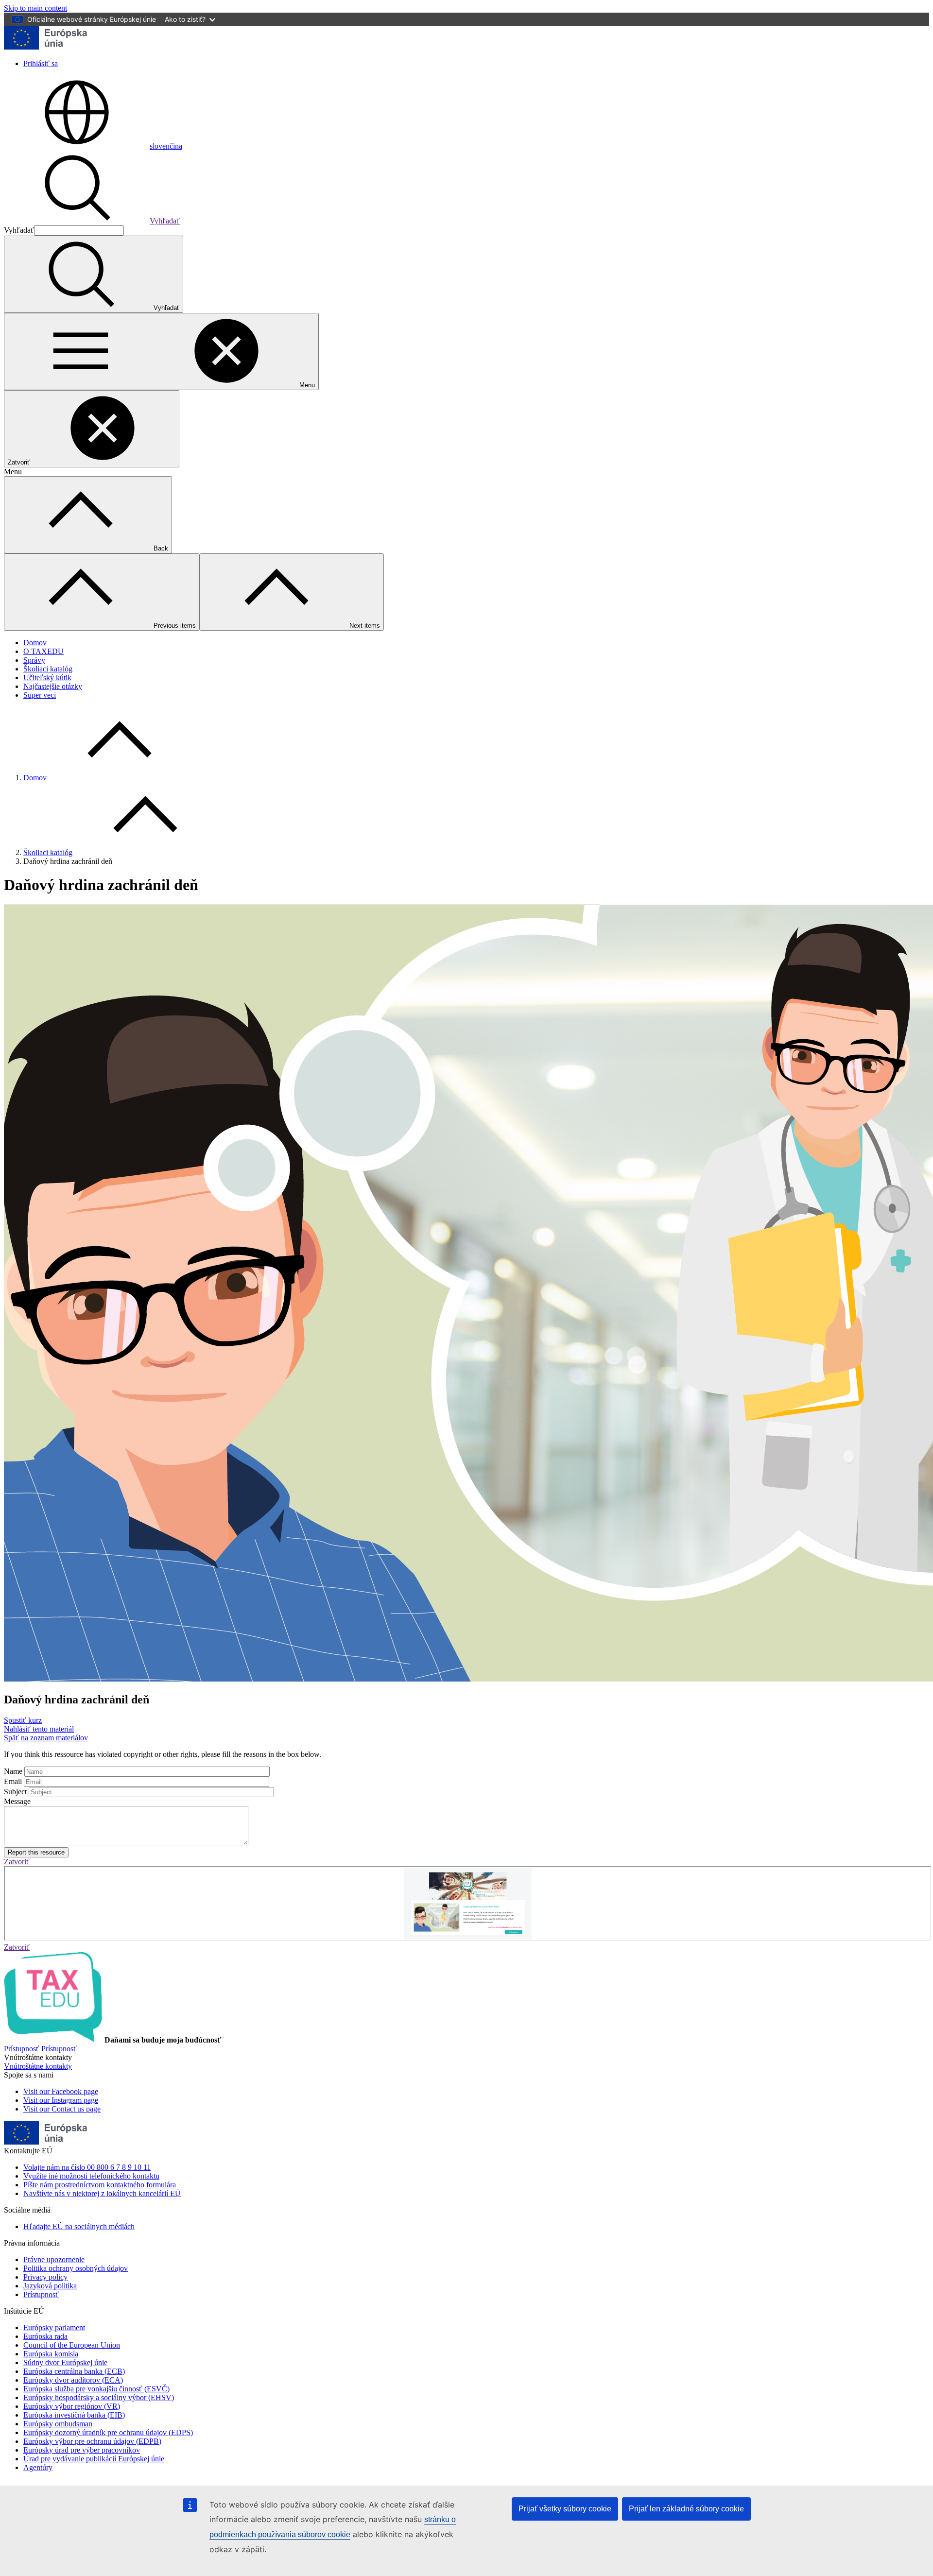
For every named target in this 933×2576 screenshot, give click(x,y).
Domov (35, 643)
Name (13, 1771)
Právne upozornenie (54, 2259)
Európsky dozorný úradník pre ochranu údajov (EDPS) (108, 2432)
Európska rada (45, 2336)
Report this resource (36, 1852)
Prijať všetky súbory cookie (565, 2509)
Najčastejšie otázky (53, 686)
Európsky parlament (54, 2327)
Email (13, 1781)
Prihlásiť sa (41, 63)
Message (17, 1801)
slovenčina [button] (166, 146)
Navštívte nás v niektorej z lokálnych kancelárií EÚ (102, 2193)
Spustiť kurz (23, 1720)
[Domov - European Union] (46, 47)
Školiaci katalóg (48, 669)
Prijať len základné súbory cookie (686, 2509)
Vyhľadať (165, 221)
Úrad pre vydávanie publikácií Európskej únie (94, 2459)
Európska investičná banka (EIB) (74, 2415)
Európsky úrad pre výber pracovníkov (82, 2450)
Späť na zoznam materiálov (46, 1738)
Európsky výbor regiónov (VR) (72, 2406)
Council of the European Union (72, 2345)
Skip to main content (35, 8)
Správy (34, 660)
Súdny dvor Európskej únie (65, 2362)
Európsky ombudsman (58, 2424)
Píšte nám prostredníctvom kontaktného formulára (100, 2185)
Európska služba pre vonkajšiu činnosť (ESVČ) (96, 2389)
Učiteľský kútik (47, 678)
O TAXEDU (43, 651)
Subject (15, 1792)
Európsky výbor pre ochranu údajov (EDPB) (92, 2441)
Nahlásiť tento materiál (39, 1729)
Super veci (40, 695)
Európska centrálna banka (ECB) (74, 2371)
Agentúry (38, 2467)
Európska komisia (51, 2354)
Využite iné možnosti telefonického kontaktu (91, 2176)
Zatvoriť (17, 1862)
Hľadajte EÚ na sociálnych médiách (79, 2226)
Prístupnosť (41, 2294)
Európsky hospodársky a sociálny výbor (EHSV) (99, 2397)
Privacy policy (45, 2277)
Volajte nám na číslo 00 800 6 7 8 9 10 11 (87, 2167)
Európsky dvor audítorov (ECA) (73, 2380)
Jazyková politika (50, 2286)
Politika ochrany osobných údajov (76, 2268)
